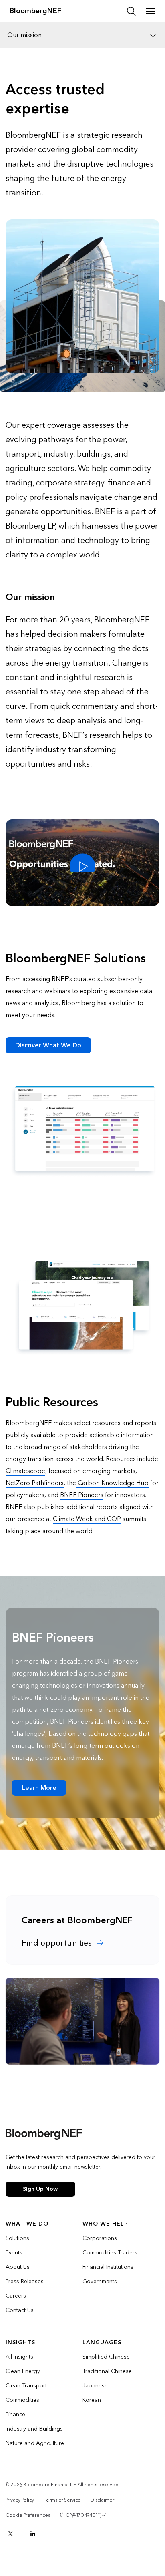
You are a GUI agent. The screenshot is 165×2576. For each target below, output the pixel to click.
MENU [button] (151, 11)
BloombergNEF (35, 11)
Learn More (39, 1788)
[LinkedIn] (33, 2534)
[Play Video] (82, 863)
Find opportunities (58, 1943)
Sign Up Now (40, 2189)
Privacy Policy (20, 2500)
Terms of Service (62, 2500)
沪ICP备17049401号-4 (83, 2515)
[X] (10, 2534)
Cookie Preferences (28, 2515)
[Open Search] (131, 11)
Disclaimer (102, 2500)
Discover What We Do (48, 1045)
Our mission (24, 35)
